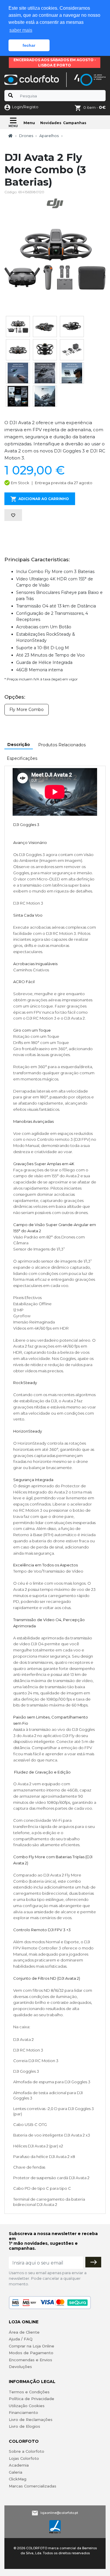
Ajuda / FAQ (21, 2339)
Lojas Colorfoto (24, 2458)
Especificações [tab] (22, 758)
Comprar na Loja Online (32, 2346)
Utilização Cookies (27, 2406)
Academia (19, 2465)
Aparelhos (49, 136)
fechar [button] (29, 45)
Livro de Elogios (24, 2426)
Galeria (16, 2472)
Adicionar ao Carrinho (44, 499)
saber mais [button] (21, 30)
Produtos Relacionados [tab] (62, 745)
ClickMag (18, 2479)
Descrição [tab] (19, 745)
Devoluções (20, 2367)
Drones (26, 136)
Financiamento (23, 2412)
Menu (29, 123)
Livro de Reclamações (31, 2420)
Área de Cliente (24, 2332)
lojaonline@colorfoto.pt (59, 2513)
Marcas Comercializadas (33, 2486)
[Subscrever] (93, 2262)
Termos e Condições (29, 2392)
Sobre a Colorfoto (27, 2451)
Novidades (51, 123)
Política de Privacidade (32, 2399)
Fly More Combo (27, 710)
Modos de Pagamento (31, 2353)
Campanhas (75, 123)
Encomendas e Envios (31, 2360)
